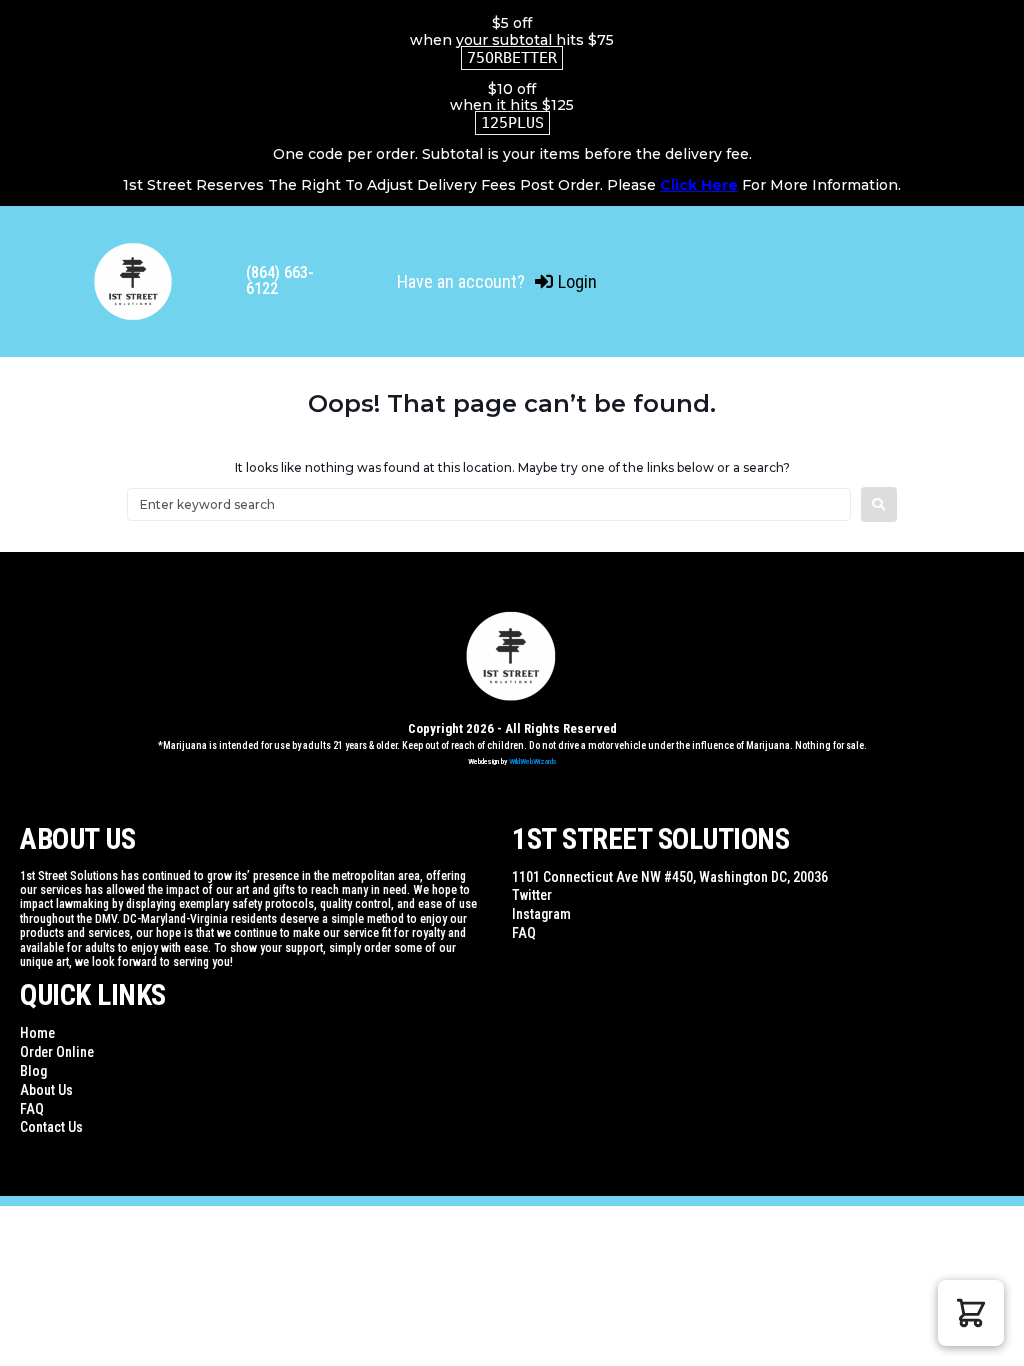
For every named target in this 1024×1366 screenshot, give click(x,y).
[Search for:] (489, 504)
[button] (971, 1313)
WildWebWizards (533, 761)
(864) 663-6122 (280, 280)
